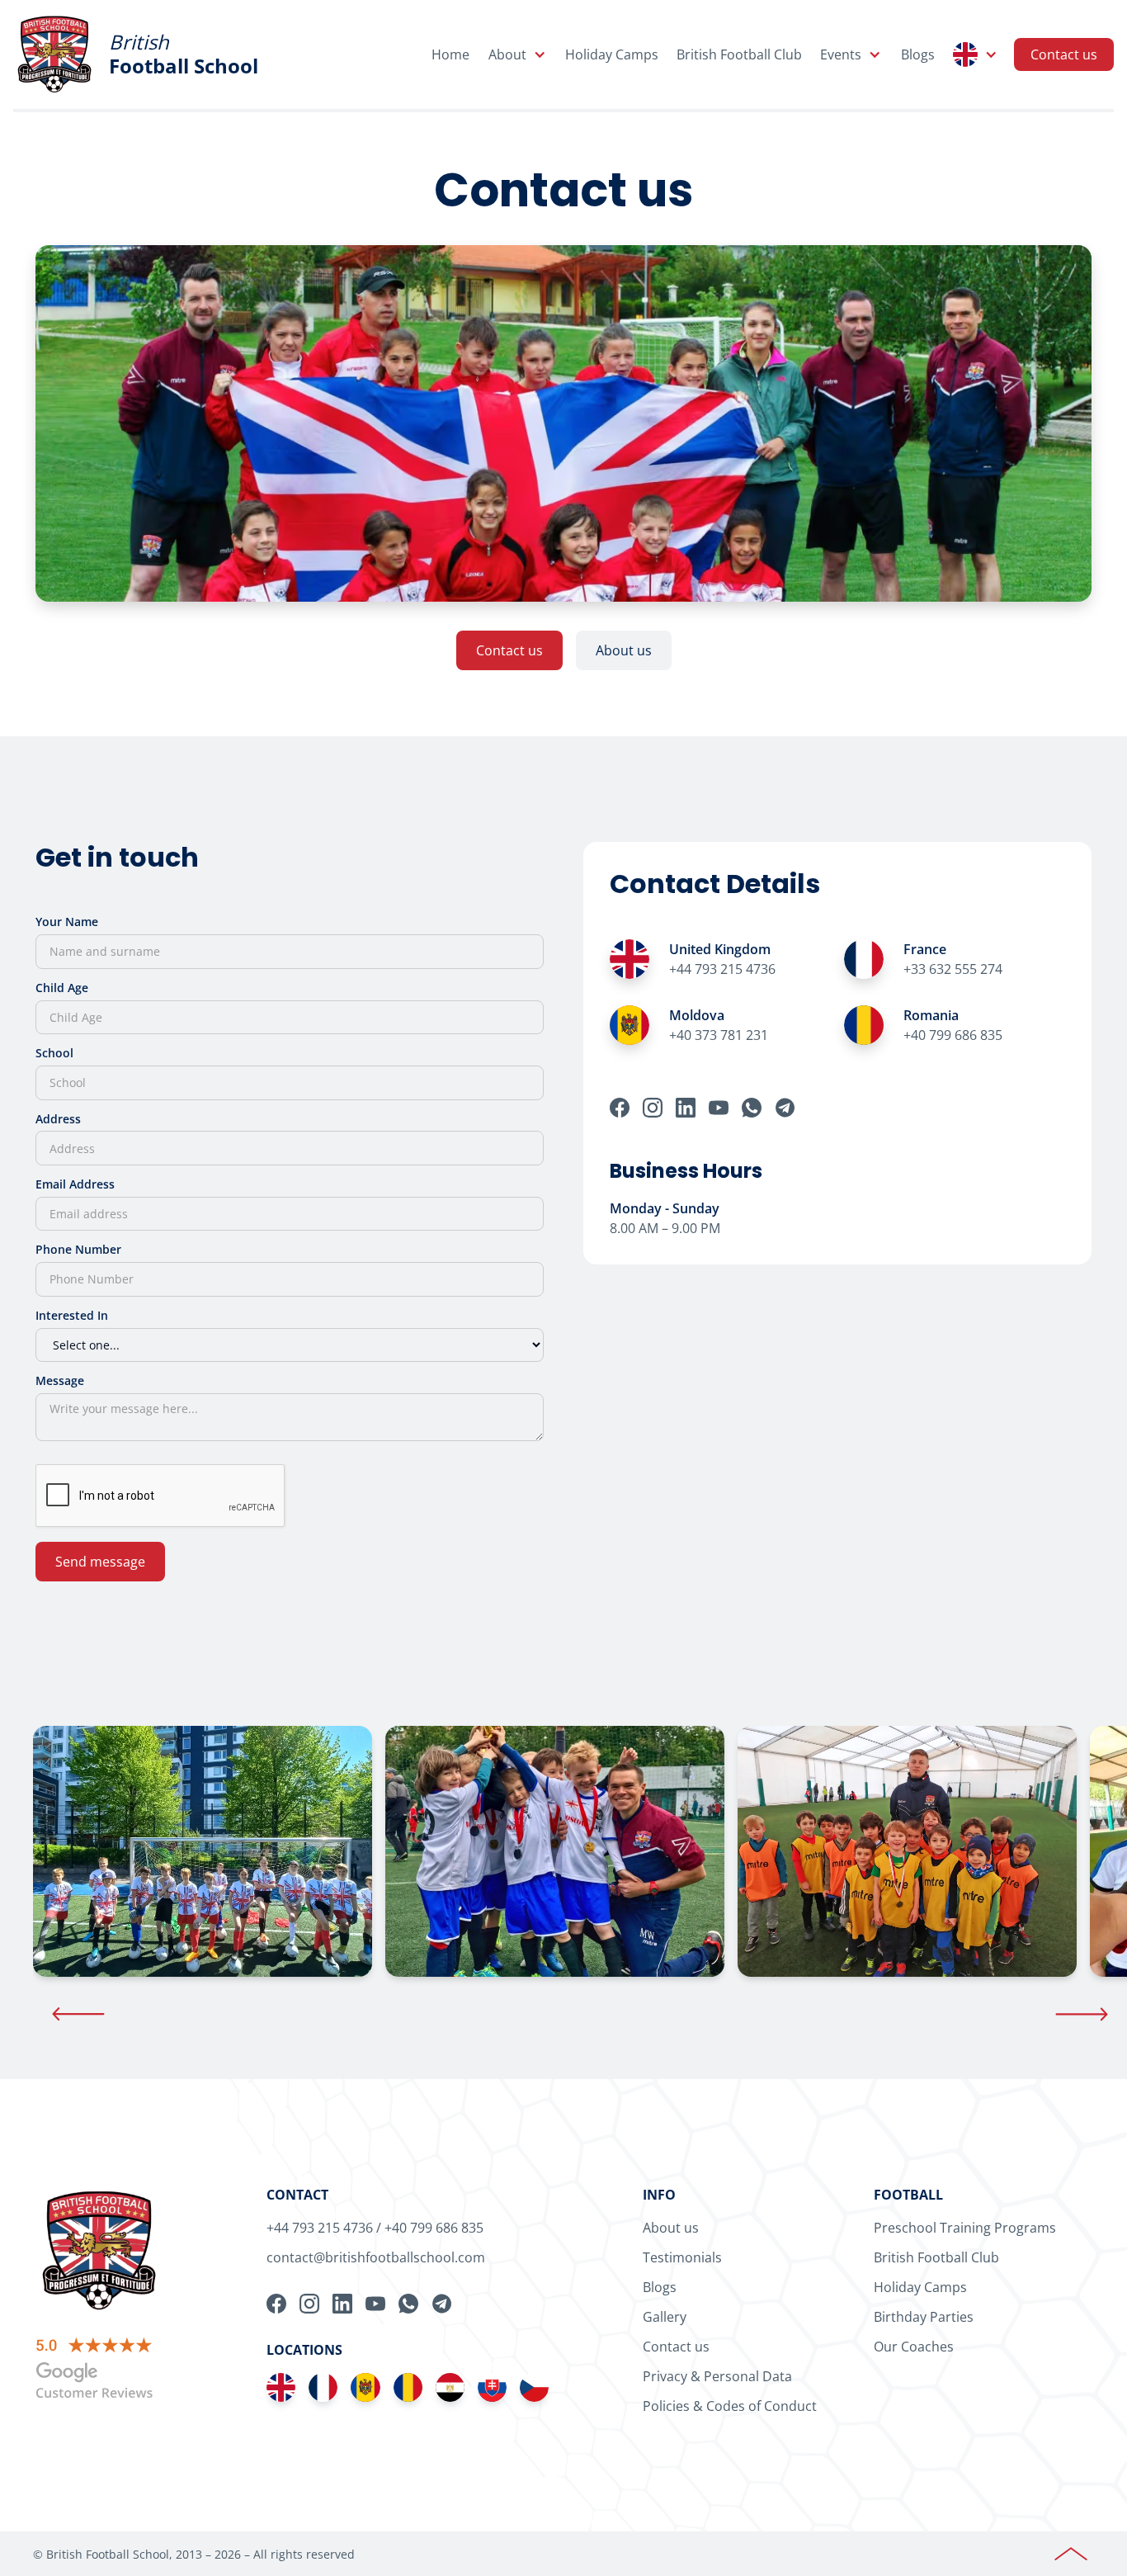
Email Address (75, 1184)
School (54, 1053)
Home (450, 54)
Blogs (918, 54)
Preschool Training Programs (965, 2228)
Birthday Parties (924, 2317)
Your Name (67, 922)
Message (60, 1380)
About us (624, 650)
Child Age (62, 988)
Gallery (665, 2317)
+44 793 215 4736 (320, 2228)
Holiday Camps (612, 54)
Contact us (1064, 54)
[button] (517, 54)
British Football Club (739, 54)
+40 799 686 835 (434, 2228)
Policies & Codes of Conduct (730, 2406)
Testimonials (682, 2257)
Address (58, 1119)
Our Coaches (914, 2347)
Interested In (72, 1315)
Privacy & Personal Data (717, 2376)
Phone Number (78, 1249)
